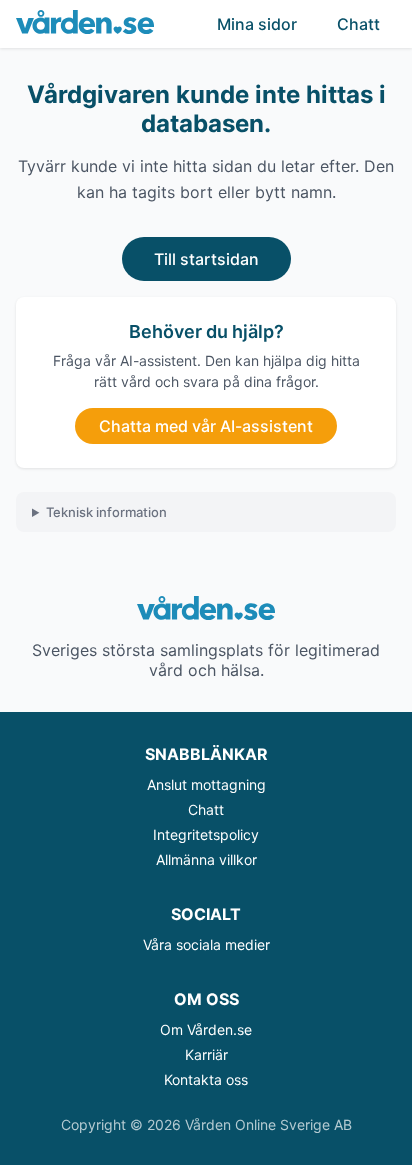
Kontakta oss (206, 1079)
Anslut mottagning (206, 784)
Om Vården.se (206, 1029)
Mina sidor (257, 24)
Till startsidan (206, 259)
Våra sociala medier (206, 944)
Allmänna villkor (206, 859)
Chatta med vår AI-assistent (206, 426)
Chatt (358, 24)
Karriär (206, 1054)
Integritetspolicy (206, 834)
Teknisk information (106, 512)
